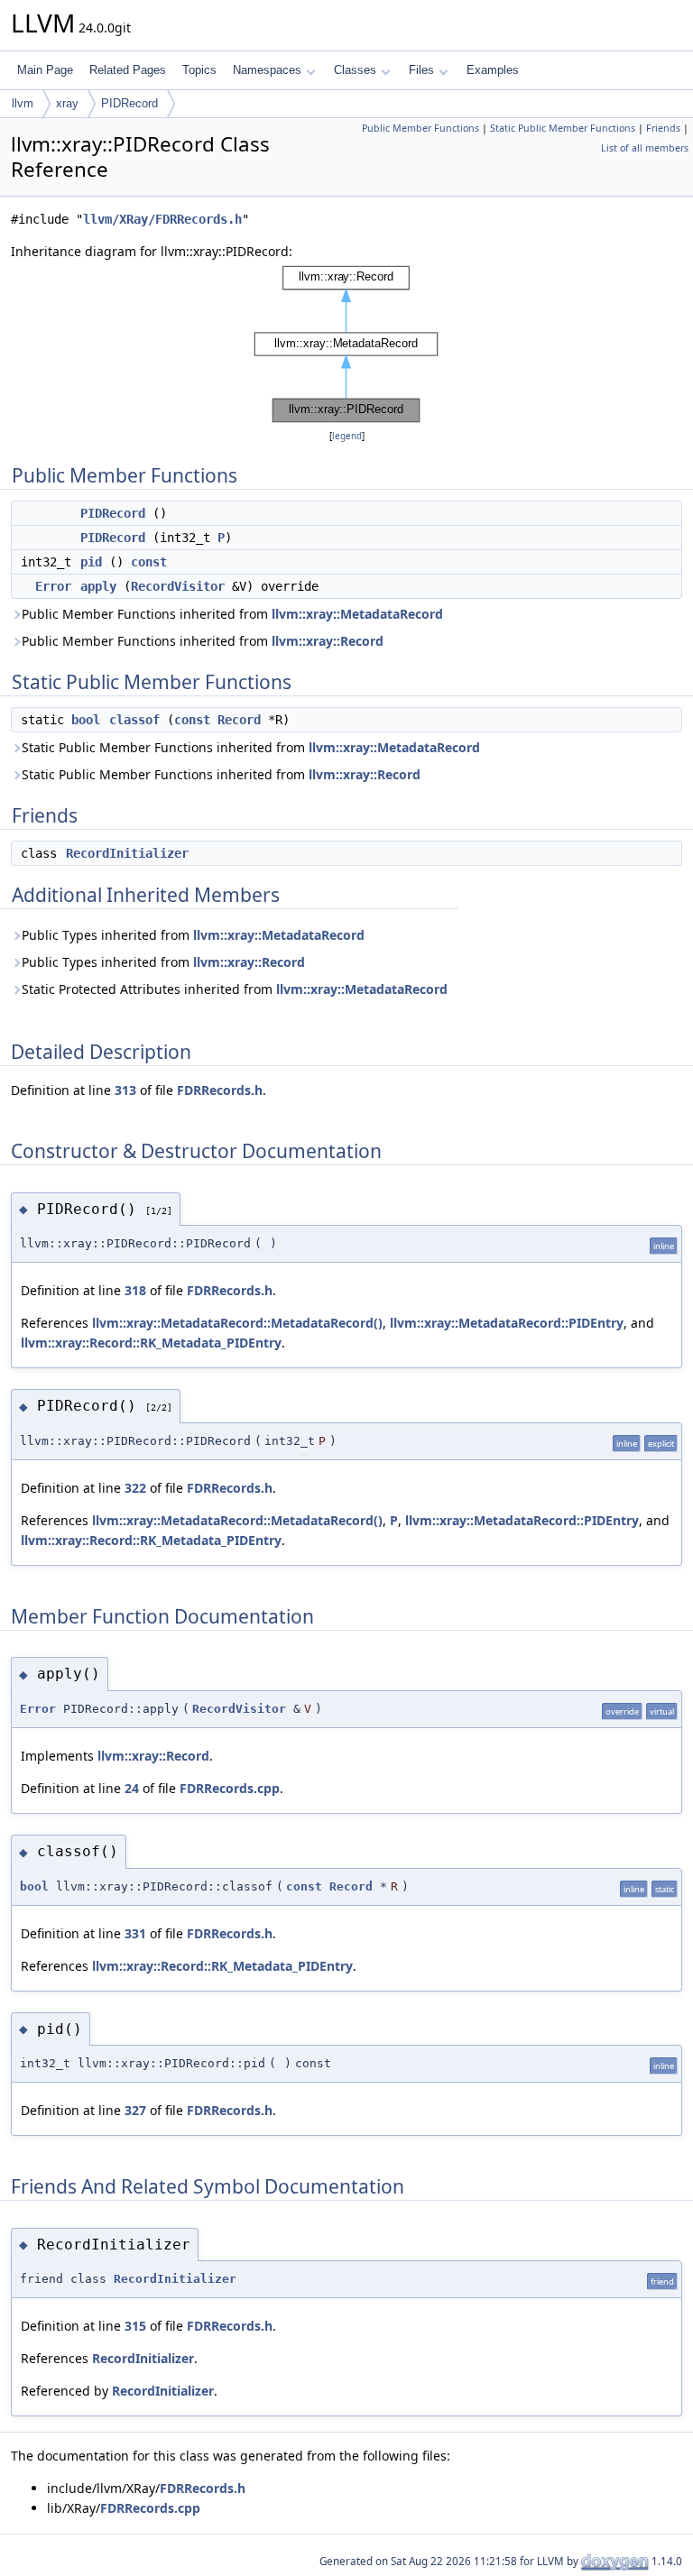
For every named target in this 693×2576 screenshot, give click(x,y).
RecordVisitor (178, 586)
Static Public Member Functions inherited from (251, 747)
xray (67, 103)
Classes (355, 70)
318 (135, 1290)
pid (91, 562)
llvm (23, 103)
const (149, 562)
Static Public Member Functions (563, 128)
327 (135, 2110)
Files (421, 70)
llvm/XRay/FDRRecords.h (162, 219)
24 (132, 1788)
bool (86, 720)
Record (239, 720)
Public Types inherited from (193, 935)
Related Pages (128, 70)
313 (125, 1090)
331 (135, 1933)
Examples (493, 70)
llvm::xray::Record (328, 641)
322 (135, 1488)
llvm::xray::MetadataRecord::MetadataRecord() (237, 1323)
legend (347, 436)
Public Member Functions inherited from (232, 614)
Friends (663, 128)
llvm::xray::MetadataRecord (357, 614)
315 (135, 2326)
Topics (199, 70)
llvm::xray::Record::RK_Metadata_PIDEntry (151, 1343)
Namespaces (267, 70)
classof (134, 720)
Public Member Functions (420, 128)
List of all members (645, 148)
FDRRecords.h (220, 1090)
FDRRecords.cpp (230, 1788)
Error (53, 586)
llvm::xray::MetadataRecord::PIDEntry (507, 1323)
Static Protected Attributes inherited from (235, 989)
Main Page (45, 70)
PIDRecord (129, 103)
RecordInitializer (127, 853)
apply (98, 586)
